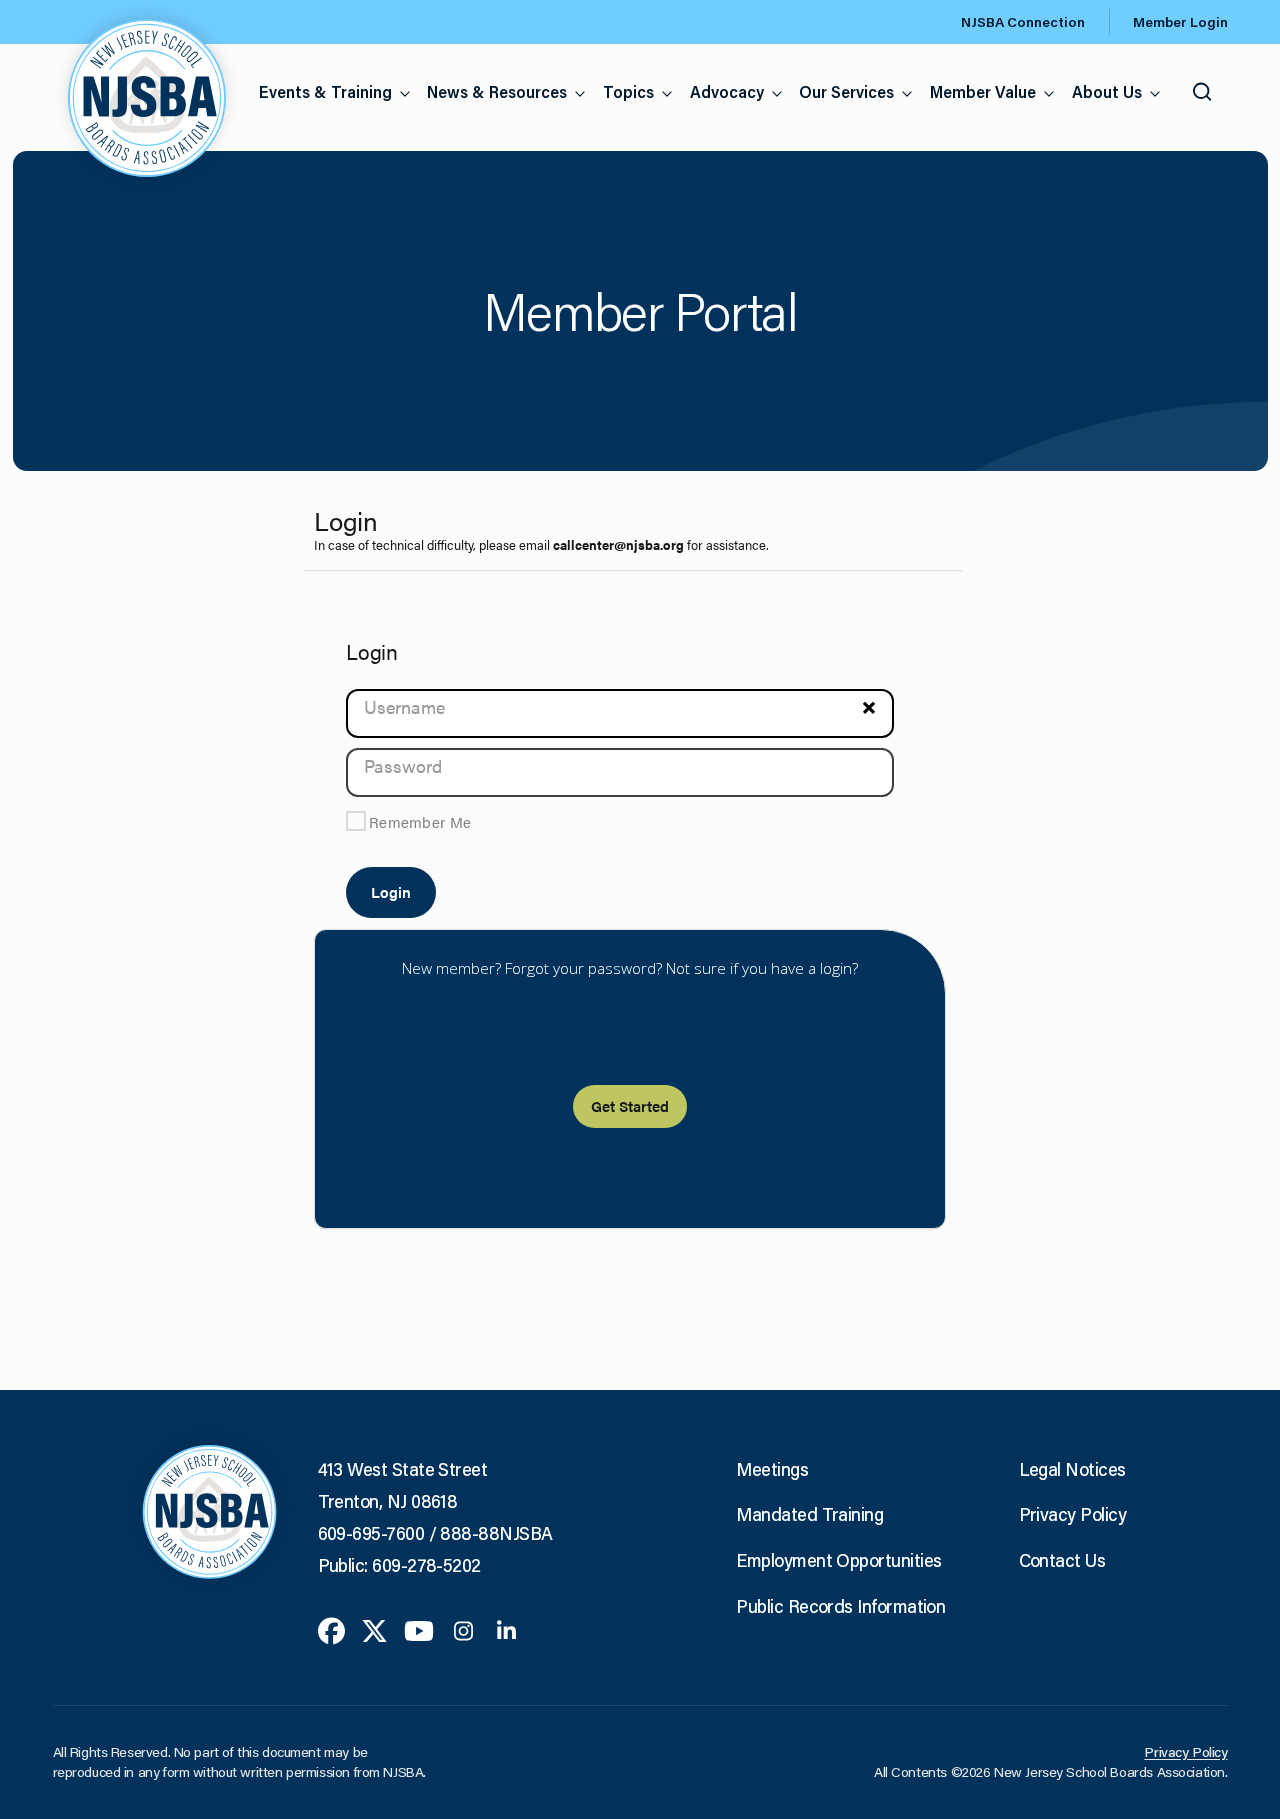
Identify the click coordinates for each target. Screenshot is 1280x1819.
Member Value (983, 91)
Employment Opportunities (838, 1560)
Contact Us (1062, 1560)
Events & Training (325, 91)
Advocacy (727, 91)
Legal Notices (1072, 1469)
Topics (628, 91)
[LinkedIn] (506, 1629)
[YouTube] (419, 1629)
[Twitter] (374, 1629)
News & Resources (497, 91)
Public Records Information (840, 1606)
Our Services (846, 91)
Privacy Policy (1072, 1514)
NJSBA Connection (1023, 22)
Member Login (1180, 22)
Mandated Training (809, 1514)
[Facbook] (331, 1629)
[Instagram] (463, 1629)
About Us (1107, 91)
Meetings (772, 1469)
